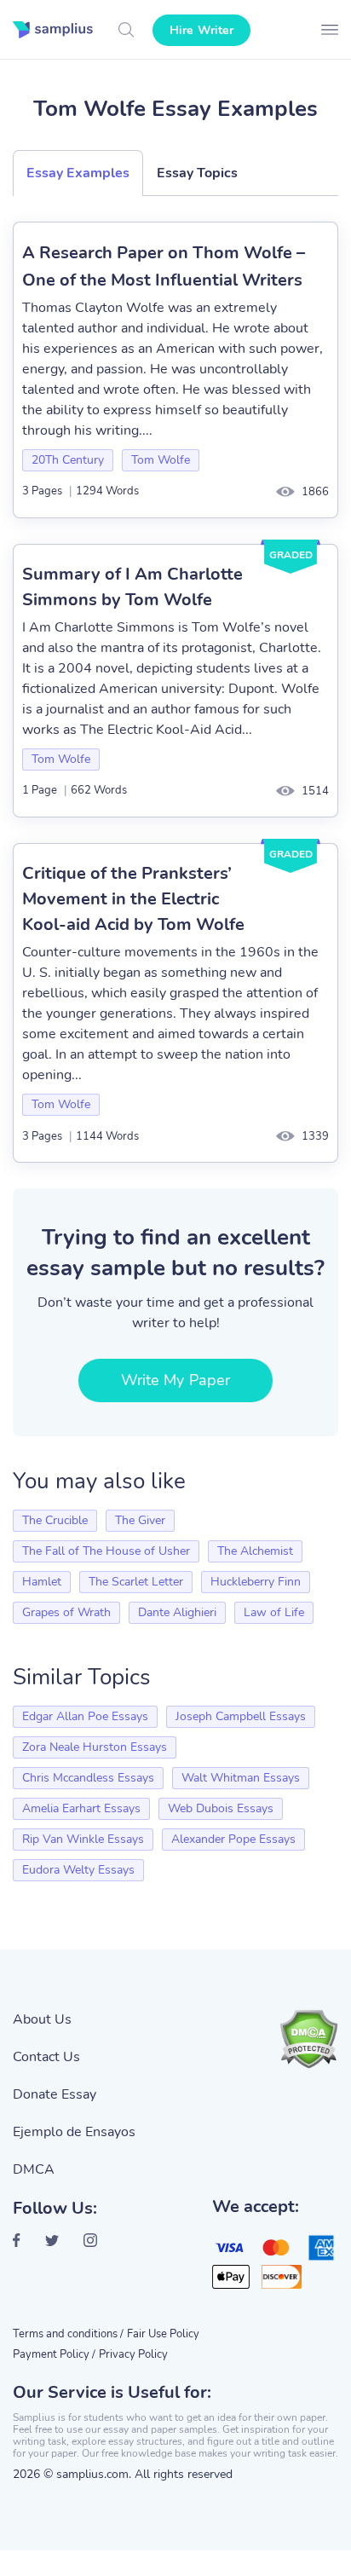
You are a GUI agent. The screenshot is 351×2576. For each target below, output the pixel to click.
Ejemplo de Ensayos (74, 2132)
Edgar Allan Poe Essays (85, 1716)
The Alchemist (255, 1551)
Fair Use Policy (163, 2334)
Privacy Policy (133, 2354)
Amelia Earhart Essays (81, 1808)
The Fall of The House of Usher (106, 1551)
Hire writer (201, 30)
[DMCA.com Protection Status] (308, 2039)
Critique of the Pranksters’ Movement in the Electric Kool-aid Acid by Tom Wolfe (133, 899)
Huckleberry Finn (256, 1582)
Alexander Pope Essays (233, 1839)
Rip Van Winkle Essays (83, 1839)
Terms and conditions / (68, 2334)
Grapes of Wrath (66, 1612)
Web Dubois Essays (221, 1808)
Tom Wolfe (161, 460)
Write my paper (175, 1380)
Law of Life (274, 1612)
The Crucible (55, 1520)
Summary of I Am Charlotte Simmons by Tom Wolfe (132, 587)
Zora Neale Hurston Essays (95, 1747)
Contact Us (46, 2057)
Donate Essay (55, 2094)
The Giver (140, 1520)
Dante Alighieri (177, 1612)
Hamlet (42, 1582)
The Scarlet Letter (136, 1582)
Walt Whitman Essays (241, 1778)
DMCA (34, 2169)
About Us (42, 2019)
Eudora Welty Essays (78, 1870)
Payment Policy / (54, 2354)
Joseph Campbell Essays (241, 1716)
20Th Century (68, 460)
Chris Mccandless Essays (88, 1778)
